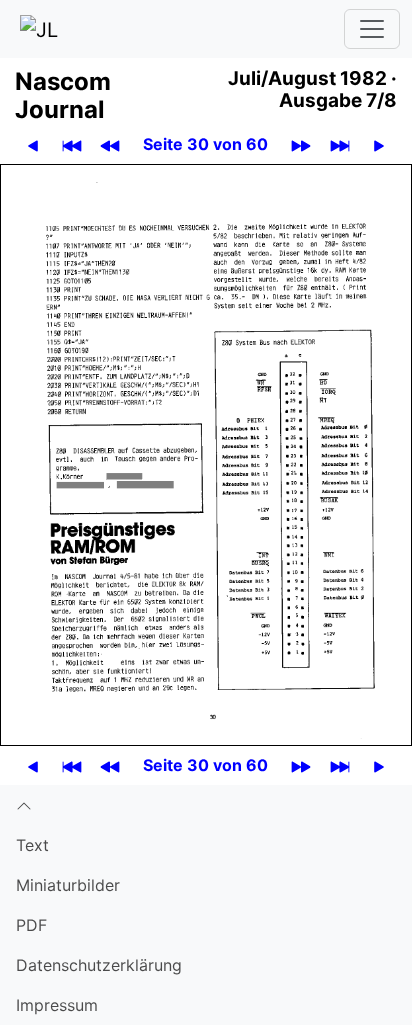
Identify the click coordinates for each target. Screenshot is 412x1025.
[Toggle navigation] (372, 29)
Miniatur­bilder (68, 885)
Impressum (57, 1005)
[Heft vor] (301, 144)
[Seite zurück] (33, 144)
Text (32, 845)
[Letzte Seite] (340, 144)
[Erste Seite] (72, 144)
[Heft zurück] (110, 144)
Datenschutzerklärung (99, 965)
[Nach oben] (206, 805)
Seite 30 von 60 (205, 144)
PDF (31, 925)
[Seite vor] (379, 144)
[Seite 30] (206, 453)
